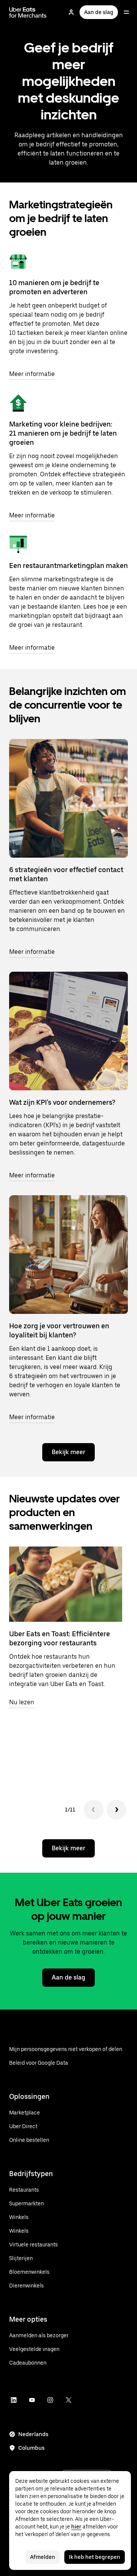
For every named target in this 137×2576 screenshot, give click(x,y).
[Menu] (126, 12)
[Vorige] (94, 1810)
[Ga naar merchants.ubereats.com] (28, 12)
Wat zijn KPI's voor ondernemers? (62, 1102)
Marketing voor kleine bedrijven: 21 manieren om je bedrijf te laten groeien (63, 433)
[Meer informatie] (18, 262)
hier (76, 2527)
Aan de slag (99, 12)
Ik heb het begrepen (95, 2557)
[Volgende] (116, 1810)
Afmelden (43, 2557)
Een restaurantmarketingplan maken (68, 565)
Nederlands (33, 2434)
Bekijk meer (68, 1452)
